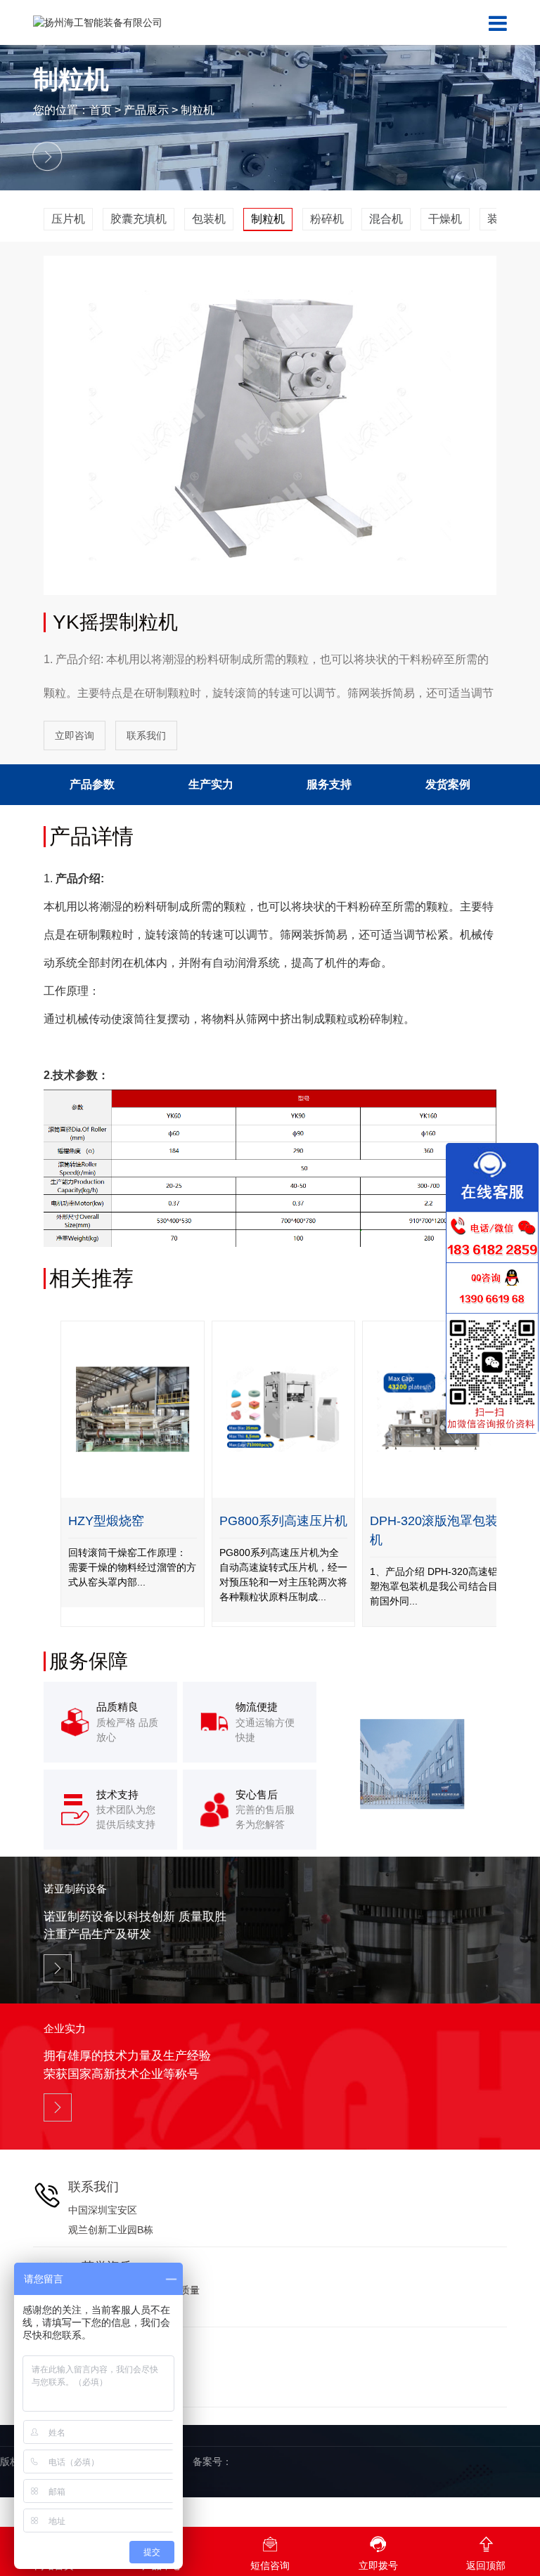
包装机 (209, 219)
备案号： (212, 2461)
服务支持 (329, 784)
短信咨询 (270, 2553)
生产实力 (211, 784)
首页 (101, 110)
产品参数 (92, 784)
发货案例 (448, 784)
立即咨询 (75, 735)
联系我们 (146, 735)
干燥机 (445, 219)
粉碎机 (327, 219)
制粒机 (198, 110)
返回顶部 (486, 2553)
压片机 (68, 219)
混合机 (386, 219)
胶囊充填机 (139, 219)
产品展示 (146, 110)
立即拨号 (378, 2553)
